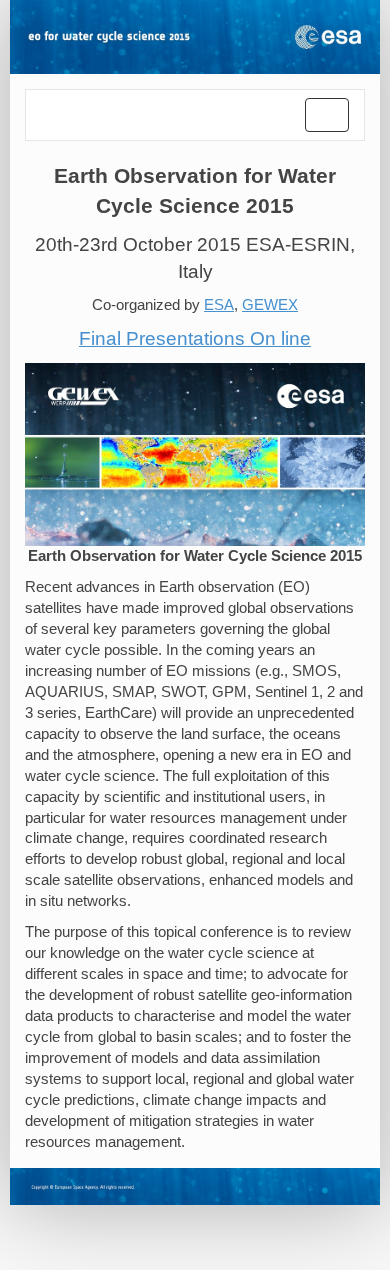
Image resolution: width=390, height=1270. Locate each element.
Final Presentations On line (195, 338)
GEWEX (270, 305)
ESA (219, 305)
